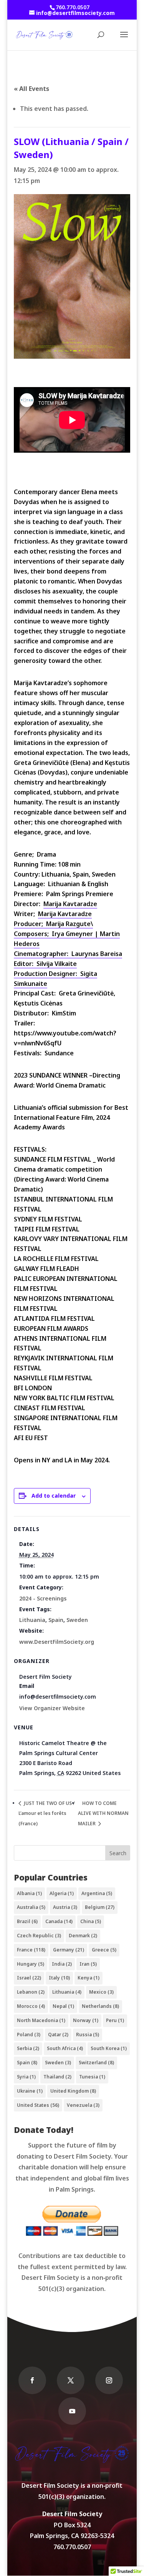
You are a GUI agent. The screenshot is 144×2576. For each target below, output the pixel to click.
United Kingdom (73, 2091)
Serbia (28, 2048)
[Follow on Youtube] (72, 2411)
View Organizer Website (52, 1708)
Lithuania (32, 1620)
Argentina (97, 1893)
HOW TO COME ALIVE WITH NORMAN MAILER (103, 1814)
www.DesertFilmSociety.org (57, 1642)
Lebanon (31, 1992)
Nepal (63, 2006)
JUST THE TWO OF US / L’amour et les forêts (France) (47, 1814)
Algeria (62, 1893)
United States (38, 2105)
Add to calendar (54, 1496)
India (62, 1964)
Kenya (89, 1978)
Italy (59, 1978)
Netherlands (100, 2006)
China (91, 1921)
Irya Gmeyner (72, 934)
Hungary (31, 1964)
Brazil (27, 1921)
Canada (59, 1921)
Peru (115, 2020)
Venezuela (83, 2105)
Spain (56, 1620)
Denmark (83, 1936)
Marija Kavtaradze (70, 904)
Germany (69, 1950)
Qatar (58, 2035)
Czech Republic (39, 1936)
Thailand (57, 2077)
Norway (86, 2020)
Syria (26, 2077)
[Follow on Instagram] (109, 2380)
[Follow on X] (71, 2380)
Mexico (101, 1992)
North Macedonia (41, 2020)
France (31, 1950)
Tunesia (92, 2077)
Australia (31, 1907)
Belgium (100, 1907)
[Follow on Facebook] (32, 2380)
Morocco (31, 2006)
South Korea (109, 2048)
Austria (65, 1907)
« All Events (31, 89)
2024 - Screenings (43, 1598)
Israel (29, 1978)
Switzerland (96, 2063)
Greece (104, 1950)
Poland (29, 2035)
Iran (88, 1964)
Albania (29, 1893)
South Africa (65, 2048)
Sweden (77, 1620)
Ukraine (30, 2091)
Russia (88, 2035)
